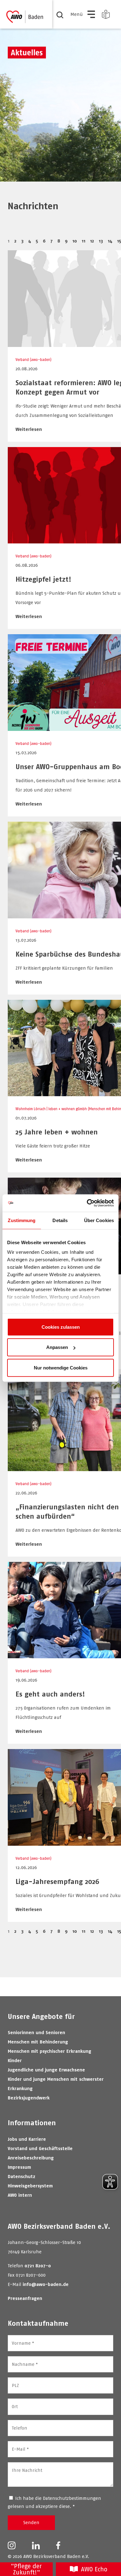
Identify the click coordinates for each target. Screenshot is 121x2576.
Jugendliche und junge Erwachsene (46, 2070)
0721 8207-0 (38, 2266)
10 (75, 241)
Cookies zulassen (61, 1327)
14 (110, 241)
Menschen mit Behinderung (38, 2042)
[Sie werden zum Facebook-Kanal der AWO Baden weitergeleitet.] (58, 2545)
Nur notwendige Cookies (61, 1367)
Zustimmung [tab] (22, 1220)
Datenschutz (22, 2176)
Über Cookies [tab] (99, 1220)
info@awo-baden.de (46, 2284)
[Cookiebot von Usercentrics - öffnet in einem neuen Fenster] (87, 1203)
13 (101, 241)
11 (83, 241)
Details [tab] (60, 1220)
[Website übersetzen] (106, 14)
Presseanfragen (25, 2298)
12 (92, 241)
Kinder (15, 2060)
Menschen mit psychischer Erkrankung (49, 2051)
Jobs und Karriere (27, 2139)
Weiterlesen (29, 429)
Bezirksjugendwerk (29, 2098)
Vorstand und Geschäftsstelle (40, 2148)
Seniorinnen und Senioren (36, 2032)
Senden (31, 2522)
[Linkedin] (36, 2545)
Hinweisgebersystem (30, 2186)
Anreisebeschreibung (31, 2158)
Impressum (19, 2167)
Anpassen (57, 1347)
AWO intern (20, 2195)
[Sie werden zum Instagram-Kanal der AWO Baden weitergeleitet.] (12, 2545)
